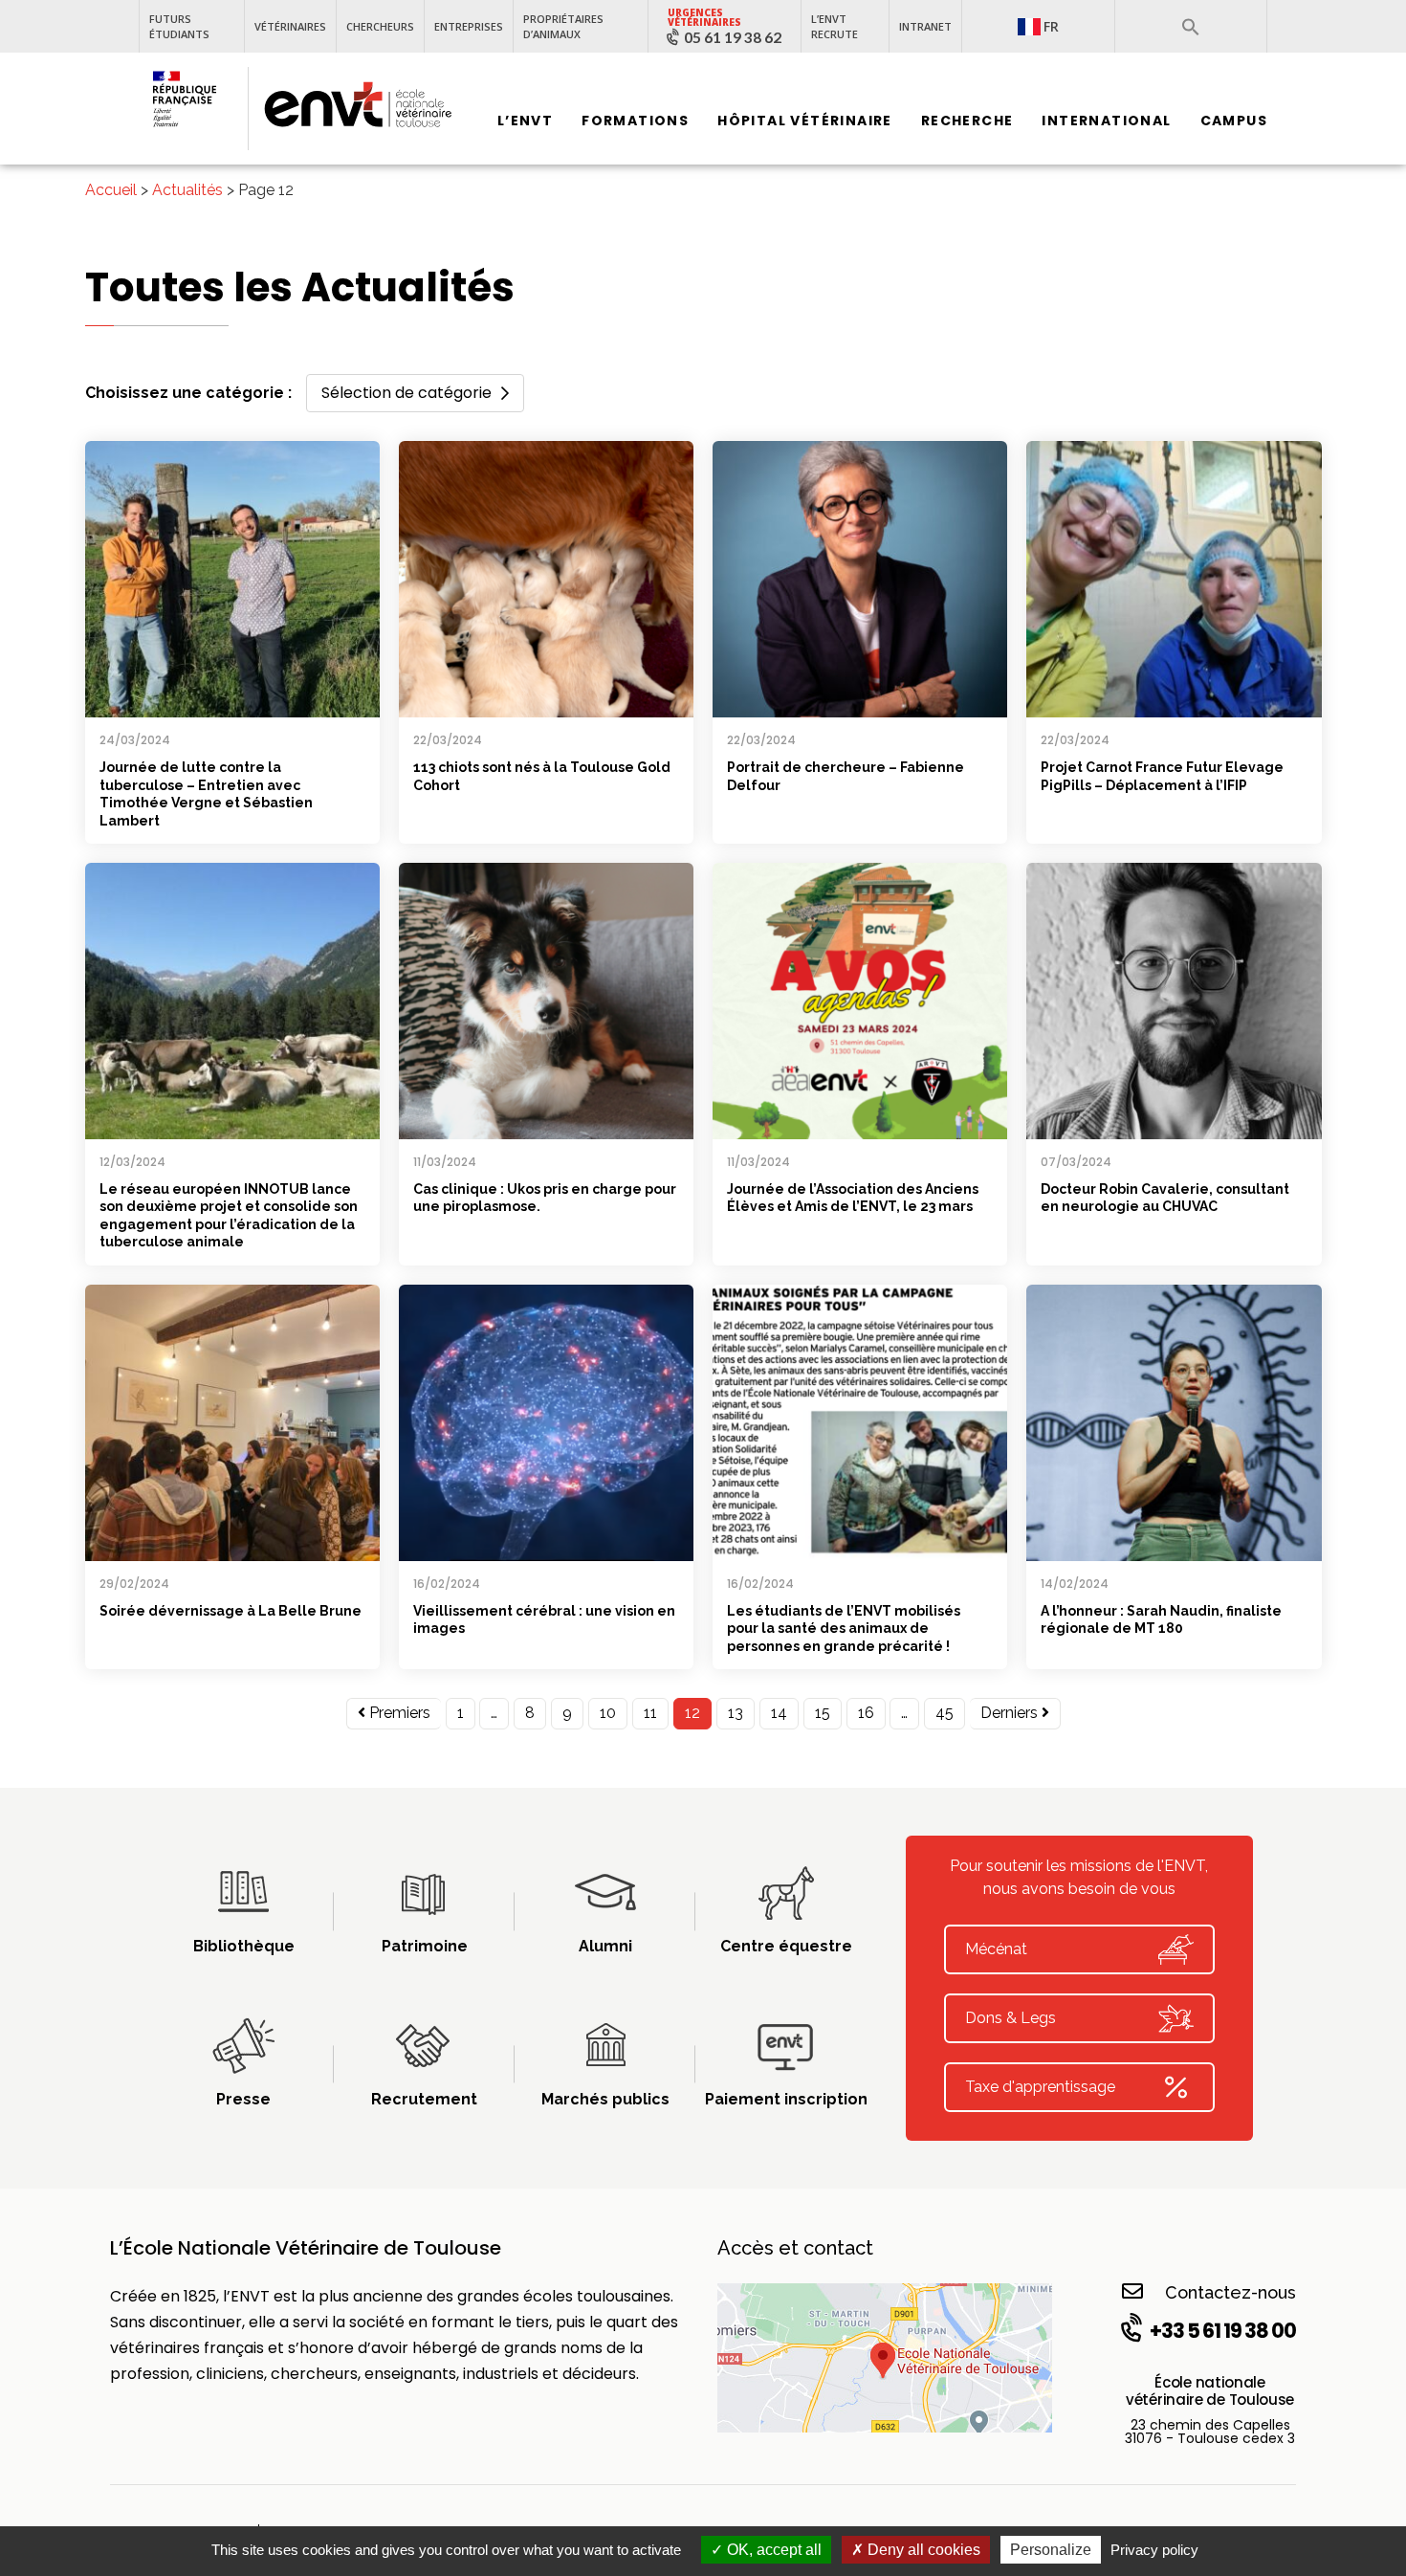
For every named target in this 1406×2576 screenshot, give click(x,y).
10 (608, 1713)
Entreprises (469, 26)
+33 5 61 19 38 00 (1223, 2331)
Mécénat (996, 1949)
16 (866, 1713)
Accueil (111, 190)
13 (736, 1713)
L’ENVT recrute (835, 26)
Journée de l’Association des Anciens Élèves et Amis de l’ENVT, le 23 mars (853, 1198)
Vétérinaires (290, 26)
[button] (1191, 27)
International (1106, 121)
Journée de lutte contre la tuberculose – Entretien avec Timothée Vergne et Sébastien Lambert (206, 794)
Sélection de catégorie (406, 393)
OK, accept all (772, 2550)
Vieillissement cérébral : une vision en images (544, 1620)
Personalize (1051, 2550)
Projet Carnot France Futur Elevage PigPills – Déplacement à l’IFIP (1162, 776)
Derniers (1011, 1713)
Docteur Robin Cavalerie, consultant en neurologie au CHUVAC (1165, 1198)
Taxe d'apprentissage (1040, 2087)
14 (779, 1713)
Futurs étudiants (179, 26)
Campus (1234, 121)
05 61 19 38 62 (733, 37)
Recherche (967, 121)
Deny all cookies (922, 2550)
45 (945, 1713)
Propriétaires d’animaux (563, 26)
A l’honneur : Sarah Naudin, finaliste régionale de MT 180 (1161, 1620)
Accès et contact (795, 2248)
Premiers (398, 1713)
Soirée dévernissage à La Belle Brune (231, 1611)
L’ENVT (525, 121)
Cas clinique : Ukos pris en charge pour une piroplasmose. (545, 1198)
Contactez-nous (1230, 2292)
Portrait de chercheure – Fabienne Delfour (846, 776)
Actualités (187, 190)
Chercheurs (380, 26)
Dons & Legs (1011, 2018)
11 (650, 1713)
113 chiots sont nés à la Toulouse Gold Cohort (542, 776)
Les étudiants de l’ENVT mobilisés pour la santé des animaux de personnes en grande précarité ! (844, 1629)
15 (823, 1713)
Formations (635, 121)
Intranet (925, 26)
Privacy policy (1154, 2550)
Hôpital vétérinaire (805, 121)
